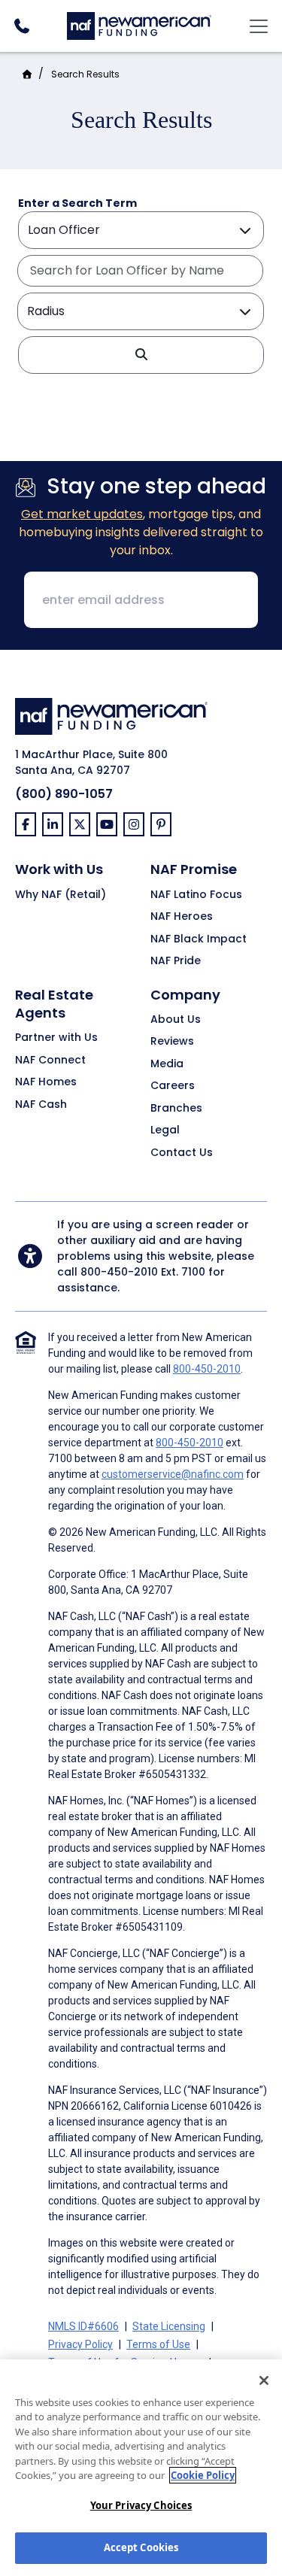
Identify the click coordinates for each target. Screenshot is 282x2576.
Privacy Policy (80, 2344)
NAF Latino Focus (196, 895)
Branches (176, 1109)
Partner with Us (56, 1038)
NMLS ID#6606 (83, 2326)
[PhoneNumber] (21, 26)
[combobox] (140, 271)
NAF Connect (50, 1060)
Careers (173, 1086)
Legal (165, 1130)
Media (167, 1064)
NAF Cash (41, 1105)
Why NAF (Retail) (61, 895)
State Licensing (169, 2326)
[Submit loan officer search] (141, 355)
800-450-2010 (119, 1272)
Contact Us (182, 1153)
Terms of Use (158, 2344)
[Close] (264, 2380)
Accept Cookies (141, 2547)
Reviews (172, 1042)
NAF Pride (176, 961)
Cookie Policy (203, 2475)
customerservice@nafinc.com (173, 1474)
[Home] (139, 24)
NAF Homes (46, 1082)
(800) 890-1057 (64, 794)
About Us (176, 1020)
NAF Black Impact (199, 939)
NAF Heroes (182, 917)
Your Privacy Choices (141, 2505)
